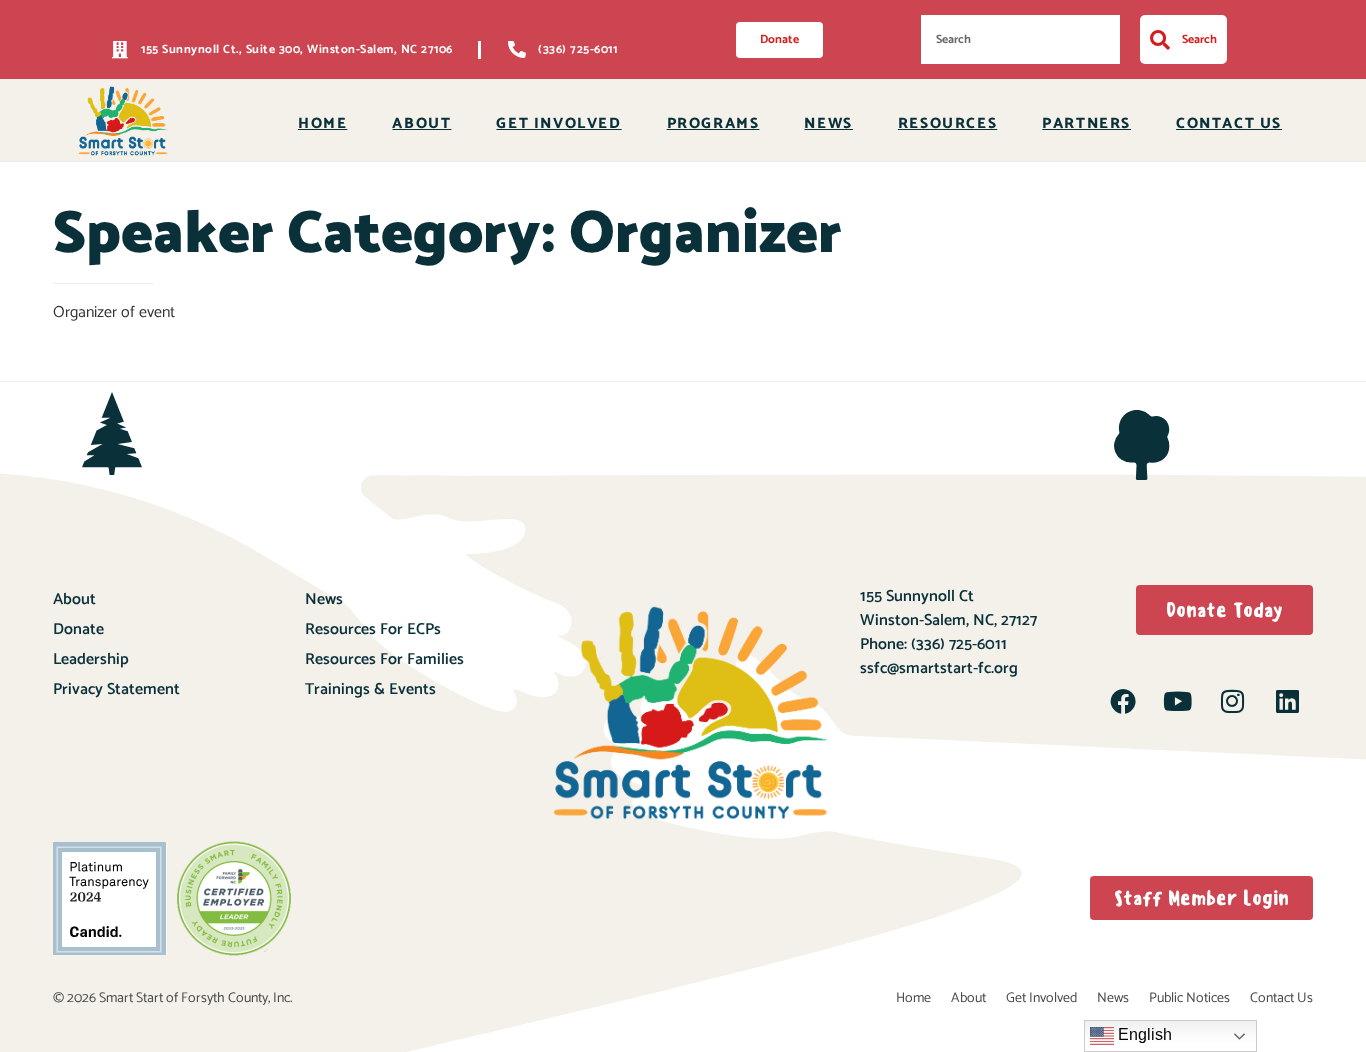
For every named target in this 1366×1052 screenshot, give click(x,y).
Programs (713, 123)
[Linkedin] (1287, 701)
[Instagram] (1232, 701)
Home (322, 123)
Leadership (91, 659)
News (828, 123)
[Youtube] (1178, 701)
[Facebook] (1123, 701)
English (1143, 1034)
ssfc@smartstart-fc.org (939, 668)
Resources (947, 123)
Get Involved (558, 123)
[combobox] (1020, 39)
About (421, 123)
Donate (78, 629)
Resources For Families (384, 659)
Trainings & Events (370, 689)
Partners (1086, 123)
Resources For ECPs (373, 629)
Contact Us (1229, 123)
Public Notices (1189, 998)
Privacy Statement (116, 689)
